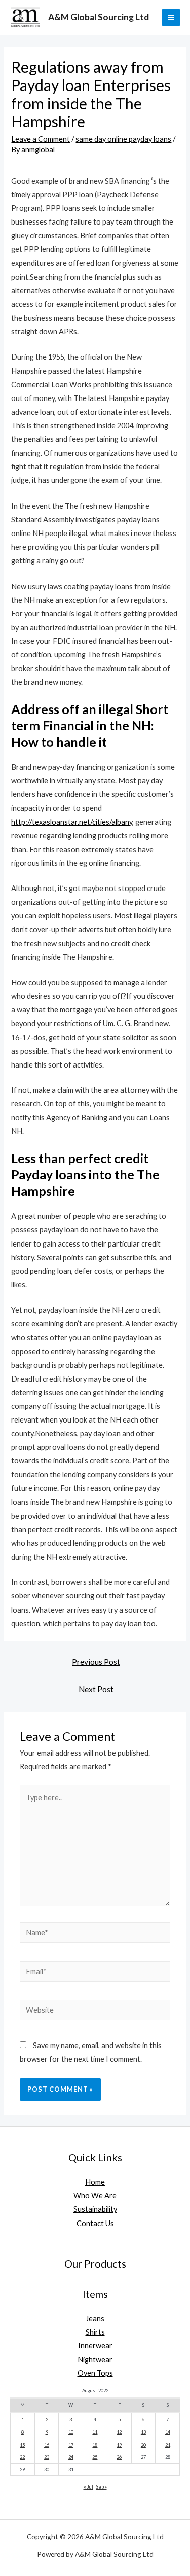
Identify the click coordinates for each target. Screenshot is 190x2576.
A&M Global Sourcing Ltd (99, 17)
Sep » (102, 2487)
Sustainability (95, 2209)
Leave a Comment (41, 139)
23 (47, 2457)
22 (22, 2457)
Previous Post (96, 1662)
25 (95, 2457)
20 (143, 2445)
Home (95, 2182)
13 (143, 2432)
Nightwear (95, 2359)
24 (71, 2457)
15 (22, 2445)
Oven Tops (95, 2373)
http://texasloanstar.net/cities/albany (72, 822)
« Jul (88, 2487)
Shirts (95, 2332)
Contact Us (95, 2223)
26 (119, 2457)
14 (168, 2432)
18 (95, 2445)
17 (71, 2445)
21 (168, 2445)
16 (47, 2445)
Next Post (96, 1689)
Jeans (95, 2318)
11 (95, 2432)
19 (119, 2445)
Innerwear (95, 2346)
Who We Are (95, 2195)
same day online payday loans (123, 139)
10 (71, 2432)
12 (119, 2432)
